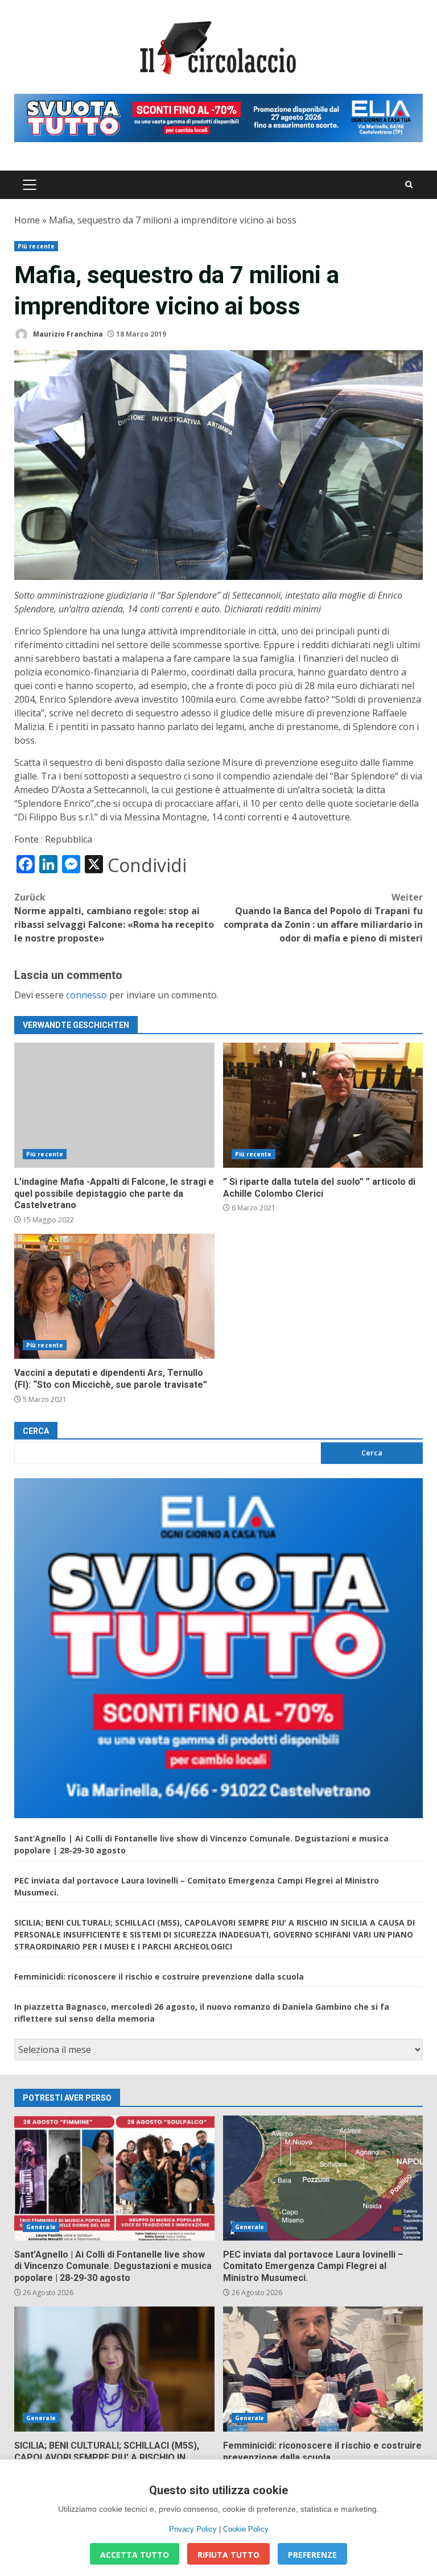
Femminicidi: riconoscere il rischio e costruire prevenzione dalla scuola (159, 1976)
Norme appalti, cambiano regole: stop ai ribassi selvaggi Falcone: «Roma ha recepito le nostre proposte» (114, 918)
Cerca (36, 1431)
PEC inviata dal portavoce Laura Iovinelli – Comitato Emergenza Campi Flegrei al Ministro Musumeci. (323, 2178)
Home (27, 220)
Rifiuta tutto (228, 2555)
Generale (41, 2227)
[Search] (409, 184)
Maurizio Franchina (67, 334)
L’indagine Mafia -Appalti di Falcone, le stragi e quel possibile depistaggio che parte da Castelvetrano (114, 1105)
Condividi (147, 865)
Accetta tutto (135, 2555)
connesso (86, 995)
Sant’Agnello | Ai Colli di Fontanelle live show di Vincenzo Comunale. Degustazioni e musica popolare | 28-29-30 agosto (114, 2178)
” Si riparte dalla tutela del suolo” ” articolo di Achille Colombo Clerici (323, 1105)
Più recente (36, 246)
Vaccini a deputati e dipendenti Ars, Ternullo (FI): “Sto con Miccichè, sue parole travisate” (114, 1296)
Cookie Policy (246, 2529)
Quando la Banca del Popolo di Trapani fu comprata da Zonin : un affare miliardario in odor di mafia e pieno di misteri (323, 918)
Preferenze (312, 2555)
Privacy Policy (193, 2529)
